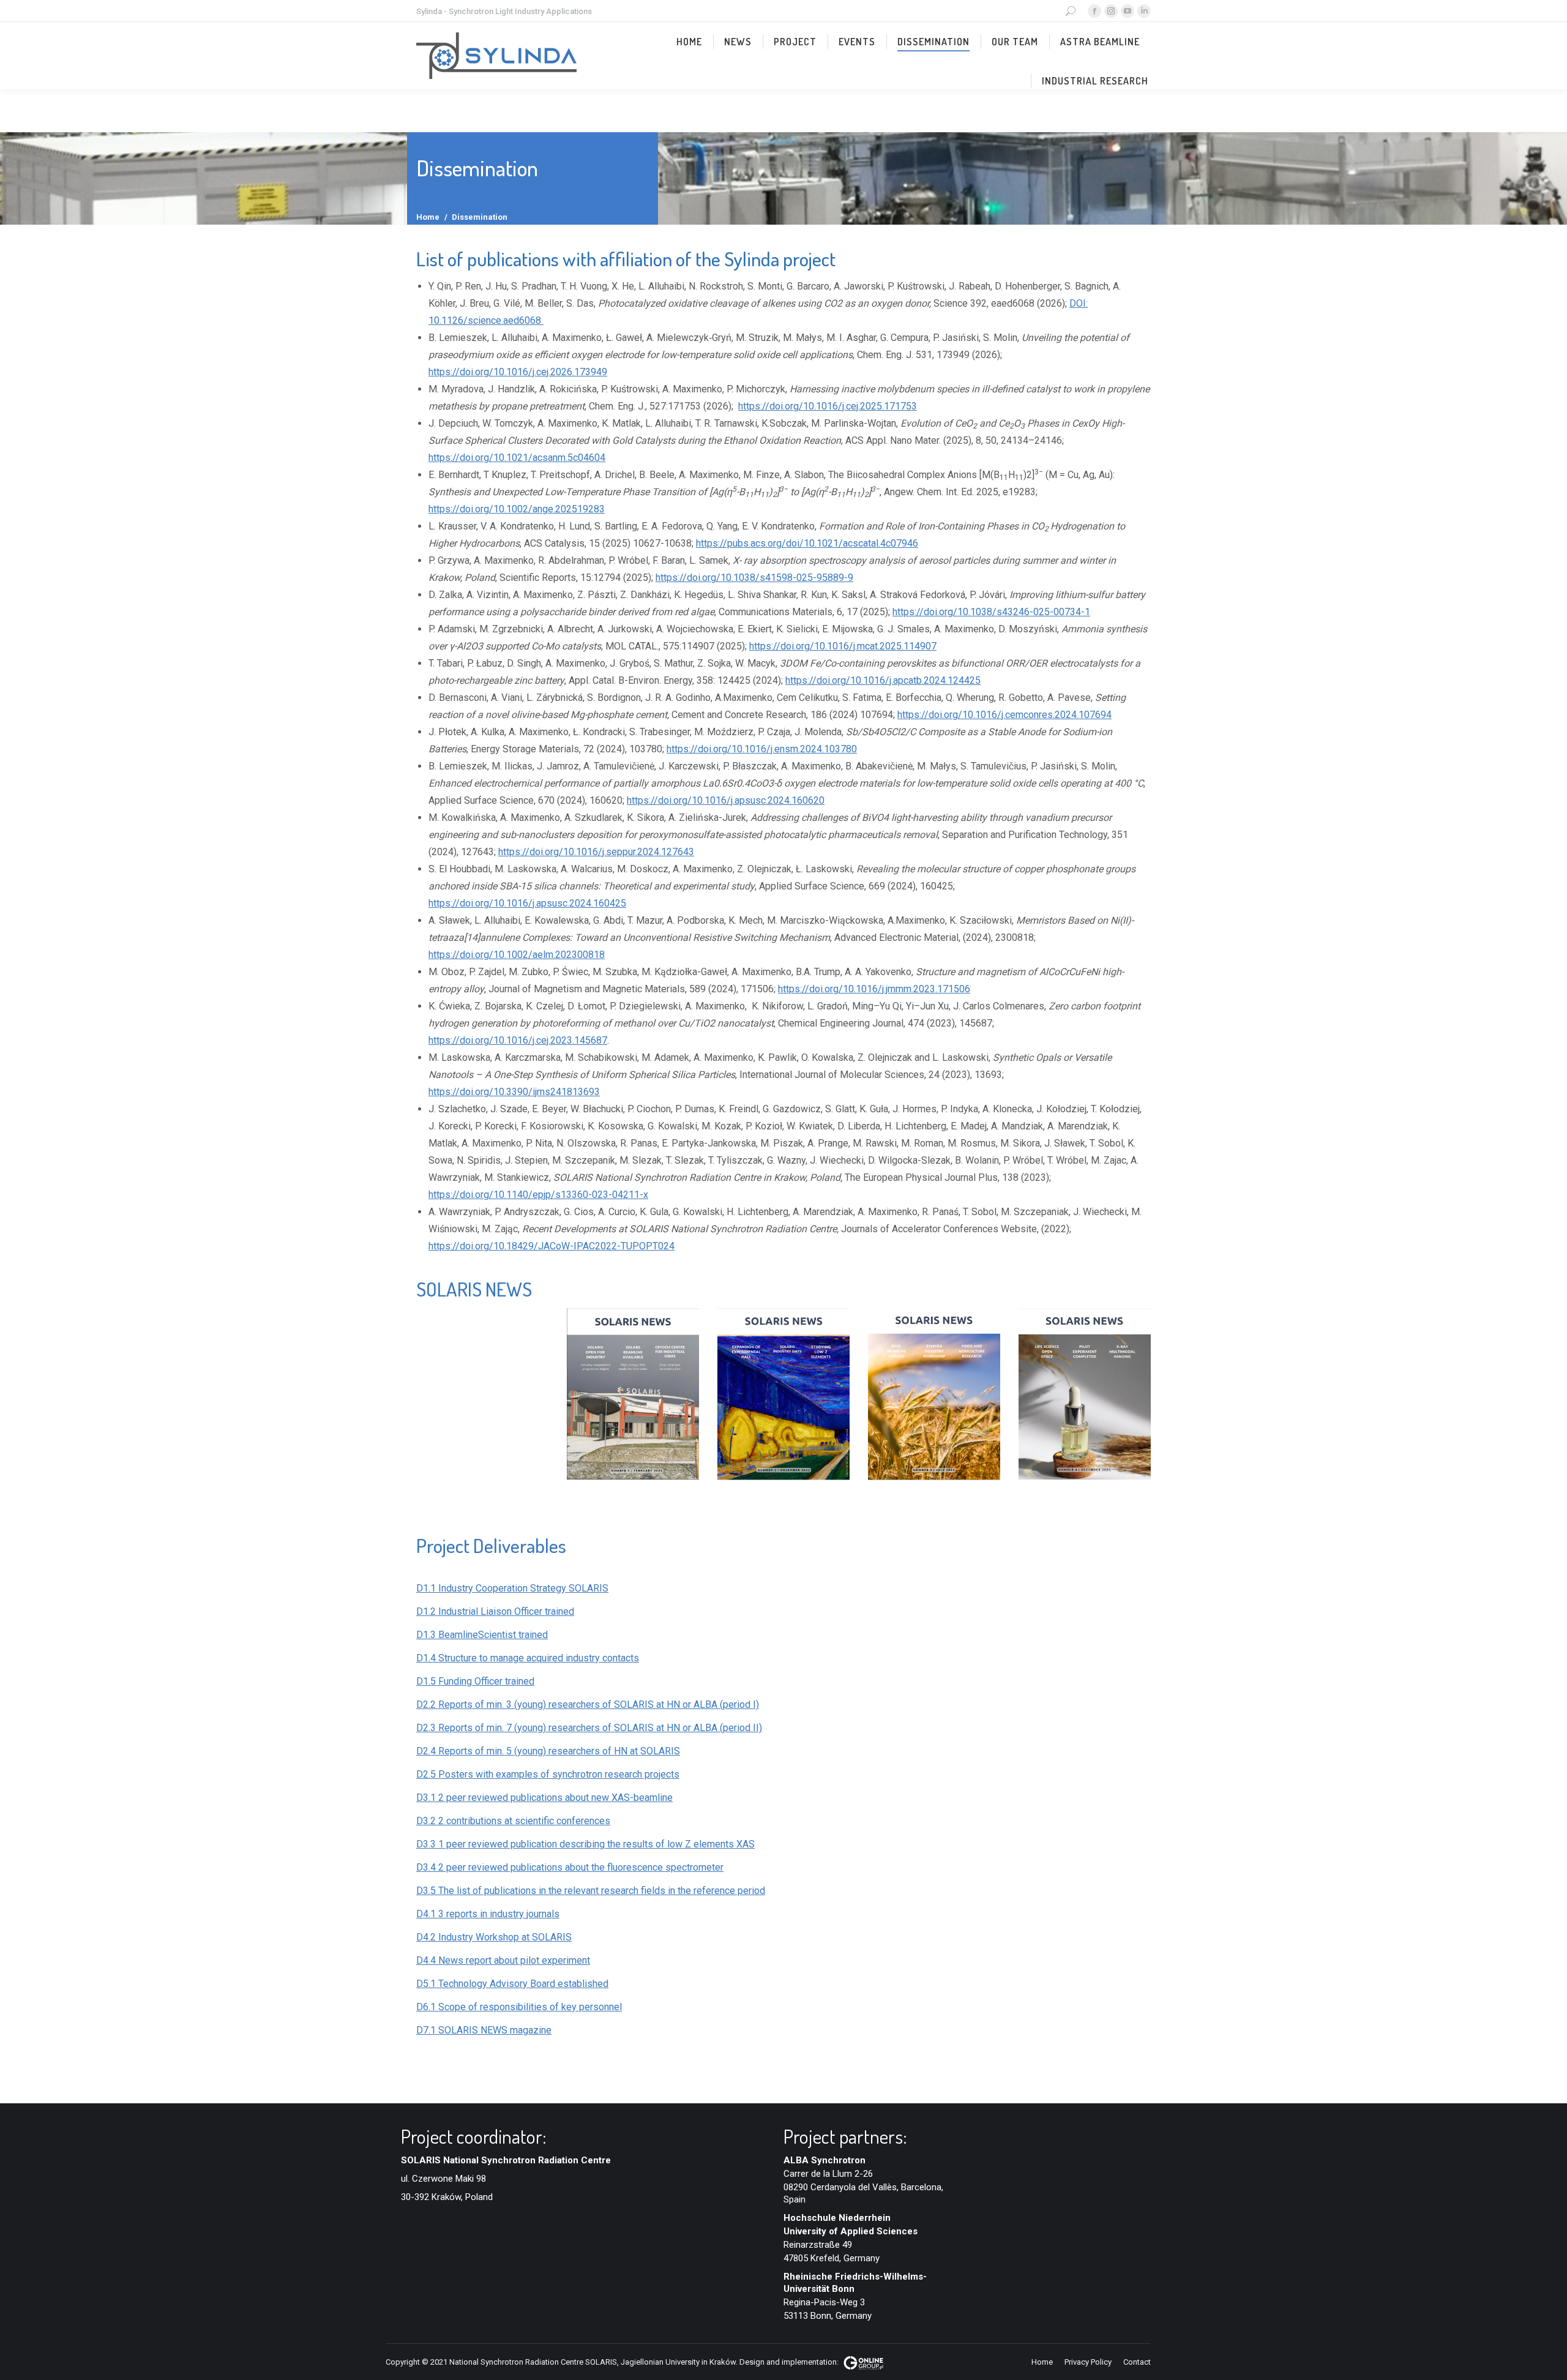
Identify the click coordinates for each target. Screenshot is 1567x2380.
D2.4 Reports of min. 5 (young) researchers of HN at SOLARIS (548, 1751)
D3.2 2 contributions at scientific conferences (513, 1821)
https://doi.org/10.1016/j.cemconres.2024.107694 (1004, 715)
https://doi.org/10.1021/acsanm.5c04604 (517, 458)
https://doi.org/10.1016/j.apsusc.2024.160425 (527, 903)
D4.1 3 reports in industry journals (488, 1914)
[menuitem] (689, 42)
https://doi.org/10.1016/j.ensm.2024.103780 (762, 749)
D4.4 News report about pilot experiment (503, 1960)
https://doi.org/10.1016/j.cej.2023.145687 (518, 1040)
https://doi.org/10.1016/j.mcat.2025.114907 (843, 646)
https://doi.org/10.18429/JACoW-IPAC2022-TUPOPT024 (552, 1246)
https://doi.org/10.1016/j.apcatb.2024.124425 (883, 680)
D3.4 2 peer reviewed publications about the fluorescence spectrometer (570, 1867)
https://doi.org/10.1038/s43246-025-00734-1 (991, 612)
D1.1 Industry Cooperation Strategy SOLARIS (512, 1588)
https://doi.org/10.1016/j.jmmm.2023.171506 (874, 989)
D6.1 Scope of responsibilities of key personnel (519, 2007)
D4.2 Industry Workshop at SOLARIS (494, 1937)
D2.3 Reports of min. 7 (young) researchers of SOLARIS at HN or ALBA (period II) (589, 1728)
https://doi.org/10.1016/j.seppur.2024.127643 (596, 852)
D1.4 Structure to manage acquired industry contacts (528, 1658)
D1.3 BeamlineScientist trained (482, 1635)
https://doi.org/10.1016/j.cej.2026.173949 (518, 372)
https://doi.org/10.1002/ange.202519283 (517, 509)
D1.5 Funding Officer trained (475, 1681)
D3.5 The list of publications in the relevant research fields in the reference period (591, 1891)
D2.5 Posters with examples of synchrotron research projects (548, 1774)
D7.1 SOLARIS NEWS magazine (484, 2030)
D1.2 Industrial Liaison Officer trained (495, 1611)
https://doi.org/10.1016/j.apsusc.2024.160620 (726, 800)
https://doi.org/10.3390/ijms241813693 (514, 1092)
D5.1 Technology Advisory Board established (512, 1984)
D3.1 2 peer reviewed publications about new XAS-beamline (544, 1798)
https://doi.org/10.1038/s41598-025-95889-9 (754, 578)
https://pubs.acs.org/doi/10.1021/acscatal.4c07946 (807, 543)
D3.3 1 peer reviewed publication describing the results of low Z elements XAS (585, 1844)
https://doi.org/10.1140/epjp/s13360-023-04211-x (538, 1195)
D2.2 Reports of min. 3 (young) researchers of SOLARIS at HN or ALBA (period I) (588, 1705)
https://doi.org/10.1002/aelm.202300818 (517, 955)
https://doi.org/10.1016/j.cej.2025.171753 (828, 406)
